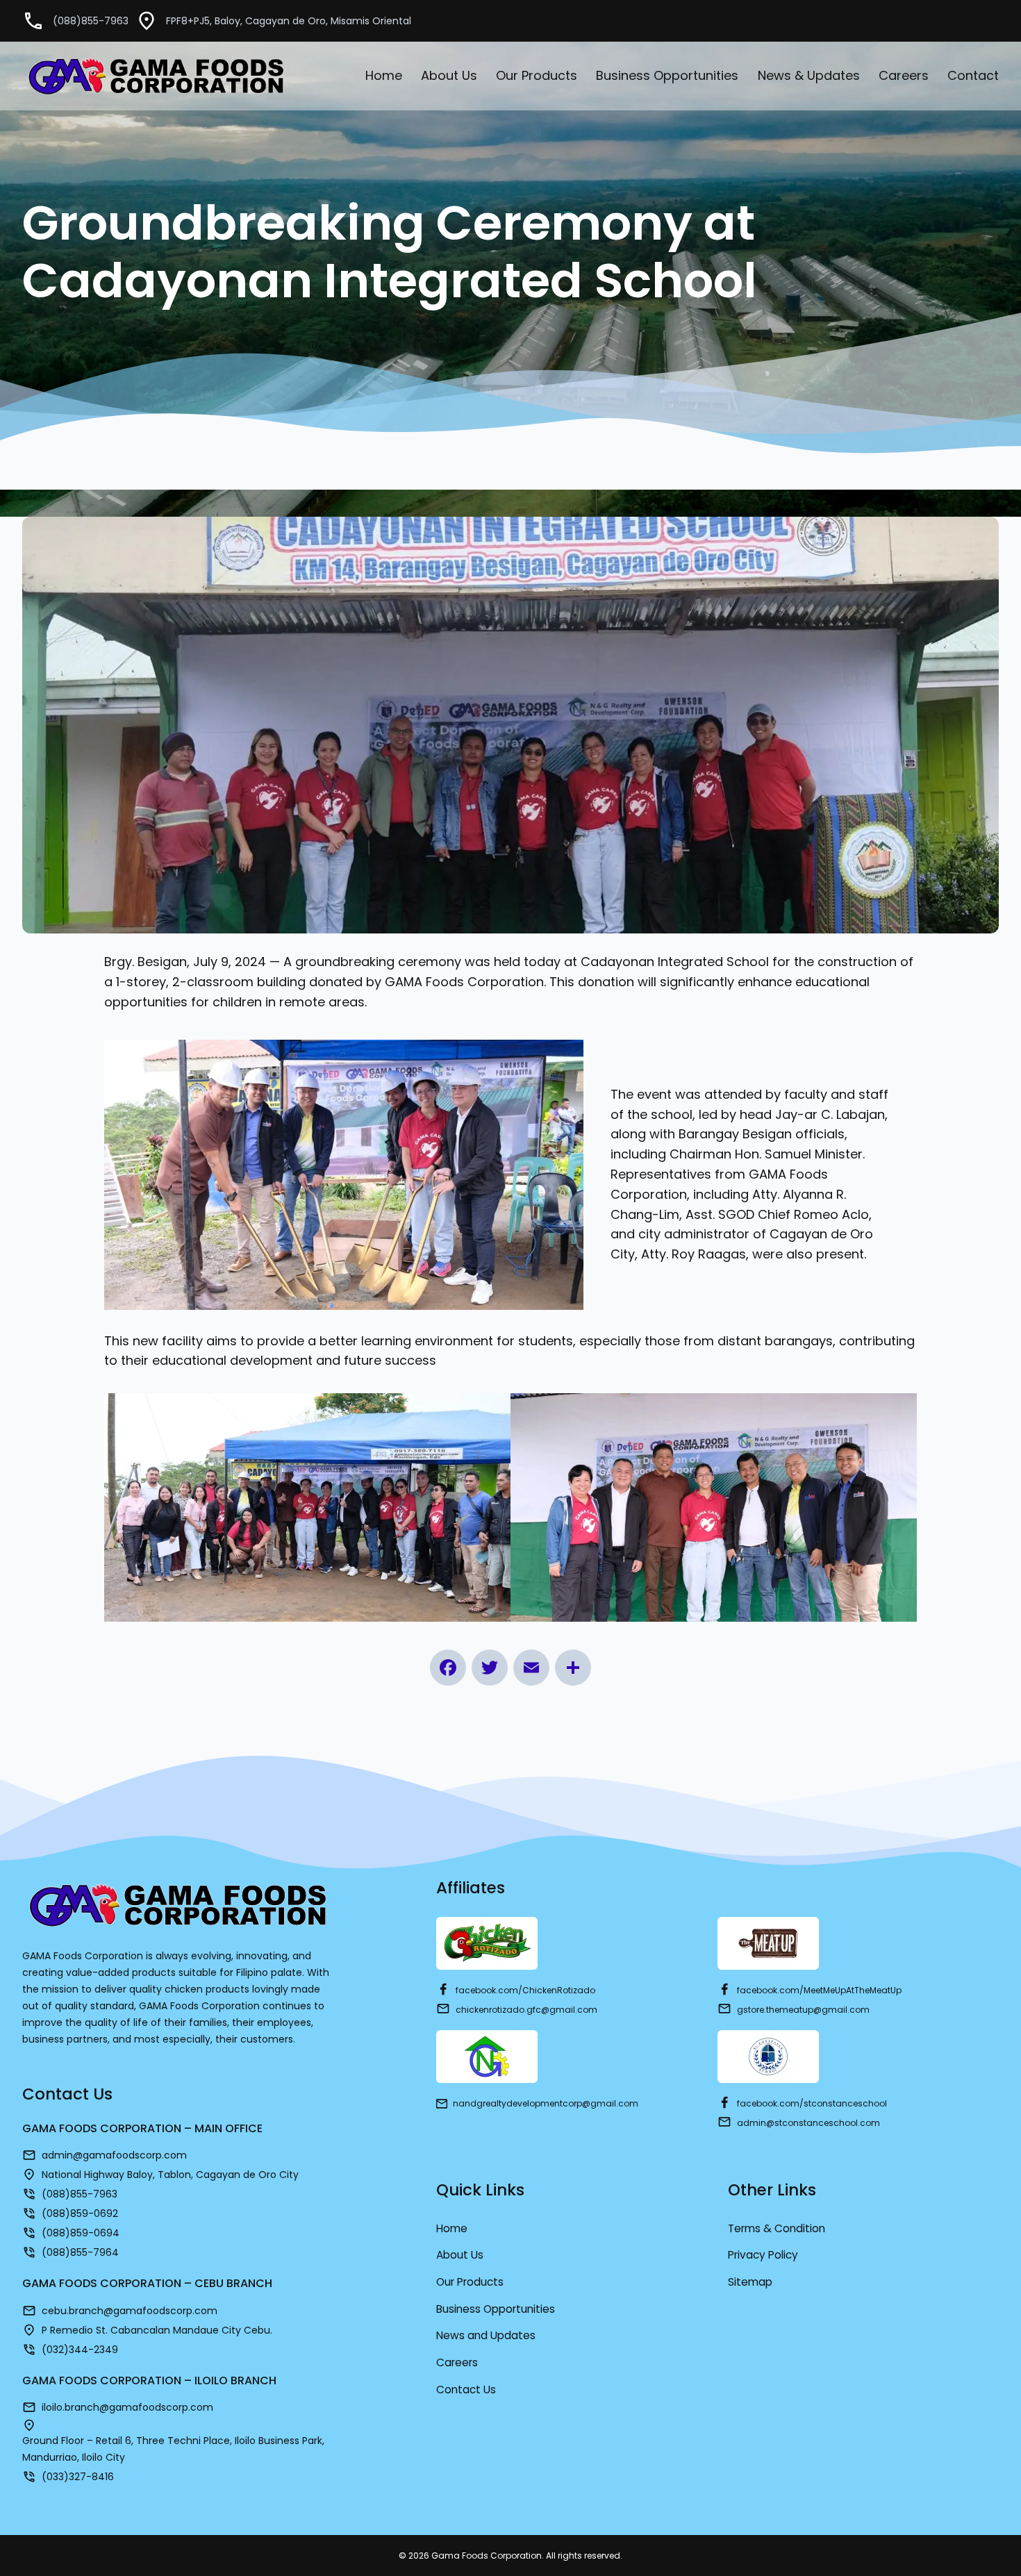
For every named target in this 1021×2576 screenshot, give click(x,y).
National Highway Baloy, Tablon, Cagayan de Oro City (170, 2175)
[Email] (531, 1668)
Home (452, 2228)
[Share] (573, 1668)
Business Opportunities (496, 2309)
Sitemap (750, 2282)
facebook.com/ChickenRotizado (525, 1990)
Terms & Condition (777, 2228)
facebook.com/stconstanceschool (812, 2103)
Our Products (470, 2282)
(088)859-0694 (81, 2233)
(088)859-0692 (81, 2213)
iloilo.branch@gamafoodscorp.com (127, 2407)
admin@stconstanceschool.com (808, 2123)
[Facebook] (448, 1668)
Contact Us (466, 2390)
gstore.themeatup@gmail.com (803, 2010)
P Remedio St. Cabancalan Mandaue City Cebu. (157, 2330)
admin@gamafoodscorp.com (114, 2155)
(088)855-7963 (91, 21)
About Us (460, 2255)
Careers (457, 2362)
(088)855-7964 (80, 2252)
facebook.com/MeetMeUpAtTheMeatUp (819, 1990)
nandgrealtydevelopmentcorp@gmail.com (546, 2103)
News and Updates (486, 2335)
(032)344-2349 (80, 2350)
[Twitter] (490, 1668)
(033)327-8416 (78, 2477)
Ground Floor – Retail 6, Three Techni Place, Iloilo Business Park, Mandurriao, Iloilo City (173, 2449)
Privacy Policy (763, 2255)
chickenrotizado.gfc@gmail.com (526, 2010)
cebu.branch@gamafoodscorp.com (130, 2311)
